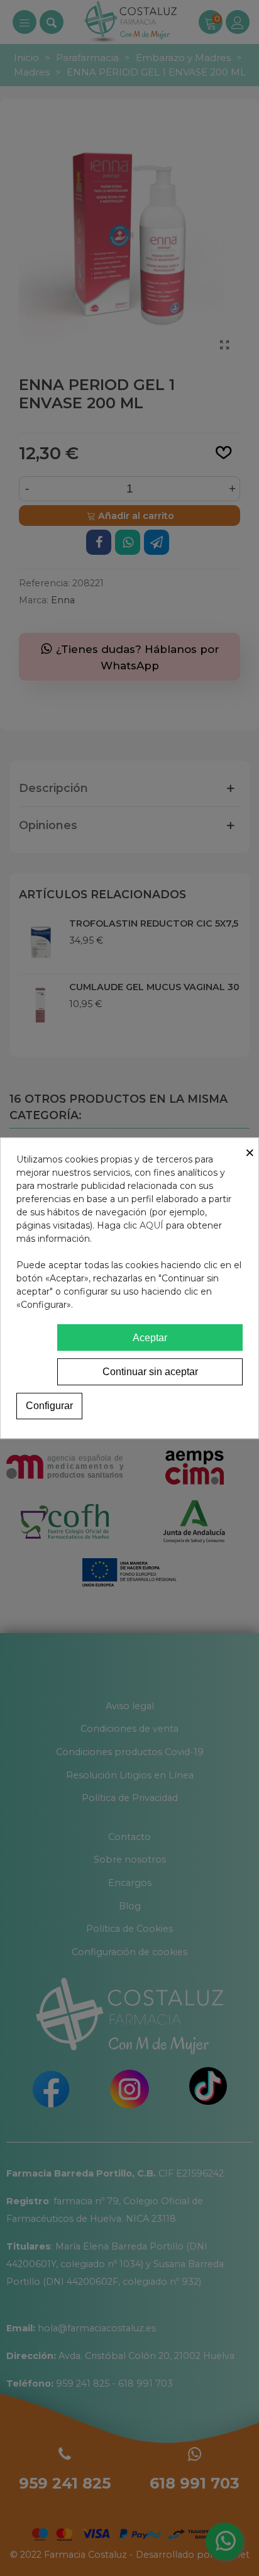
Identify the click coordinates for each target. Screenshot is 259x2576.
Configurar (49, 1406)
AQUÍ (152, 1225)
